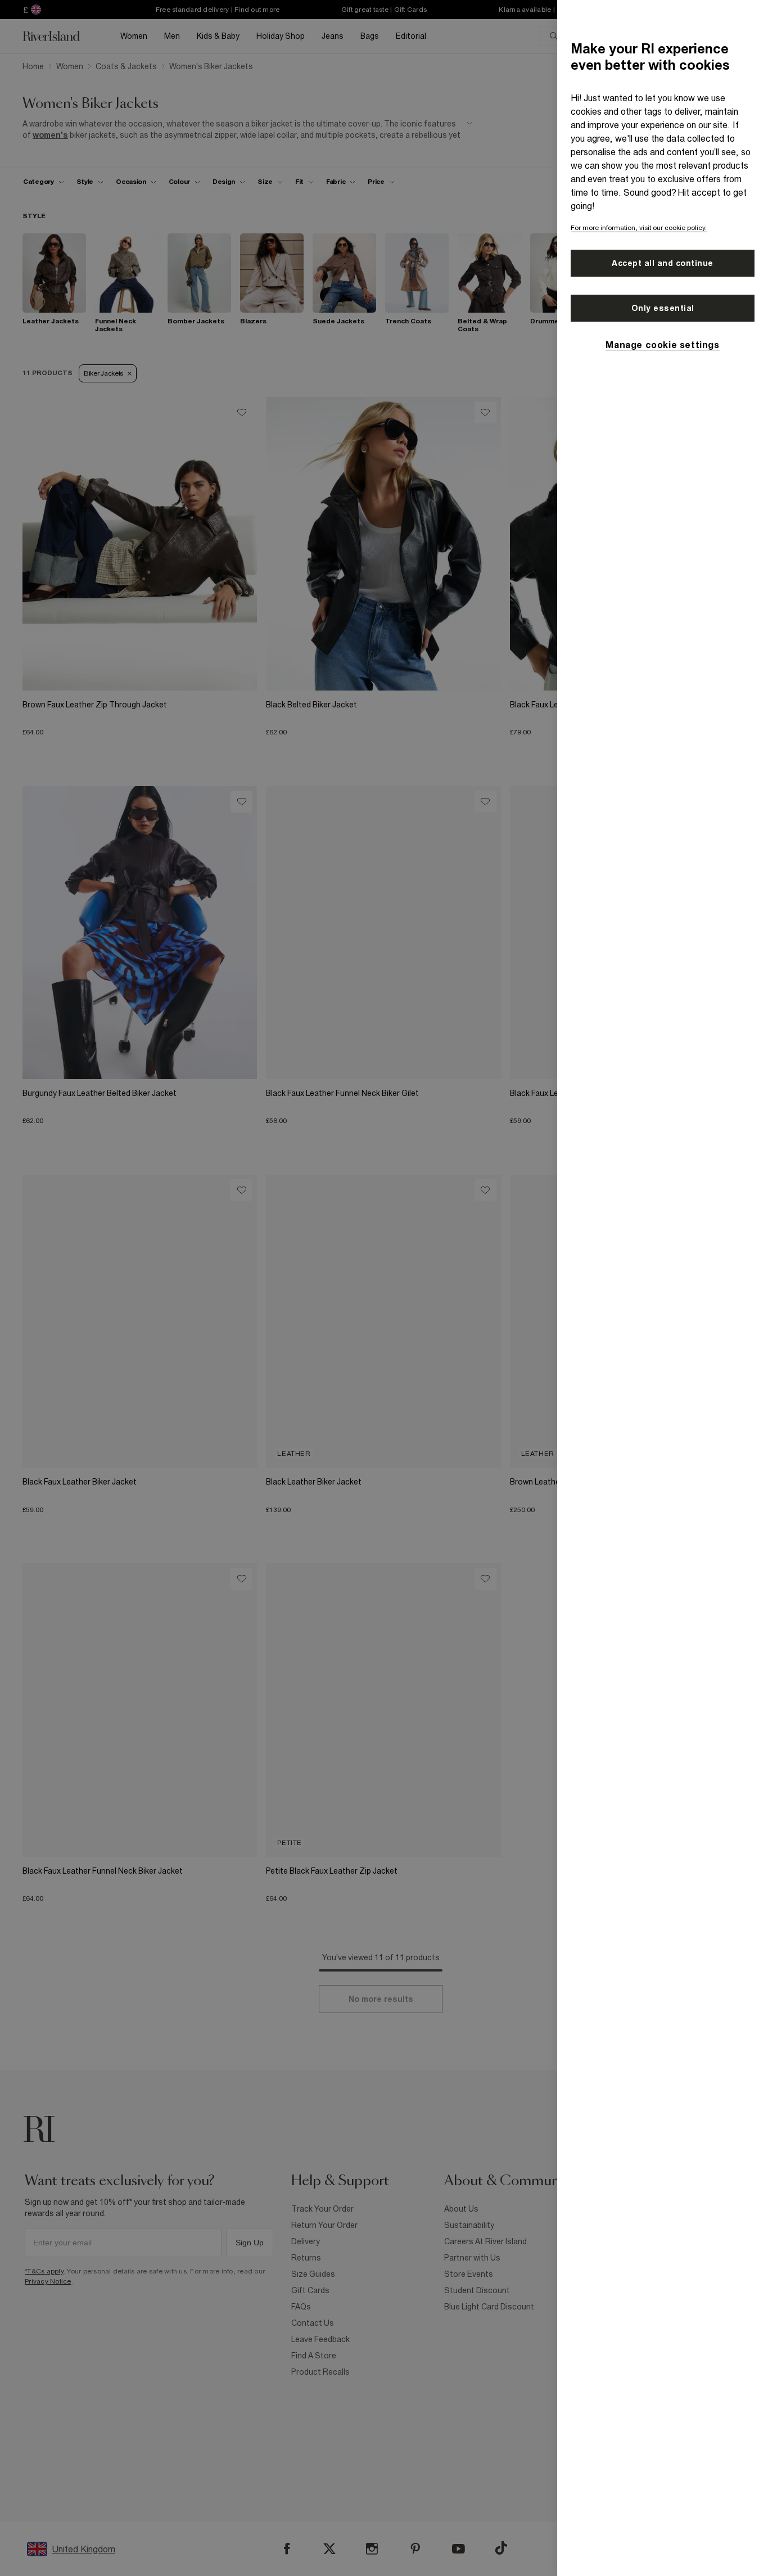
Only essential (663, 308)
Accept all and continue (663, 263)
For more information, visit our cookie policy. (639, 228)
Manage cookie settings (662, 345)
